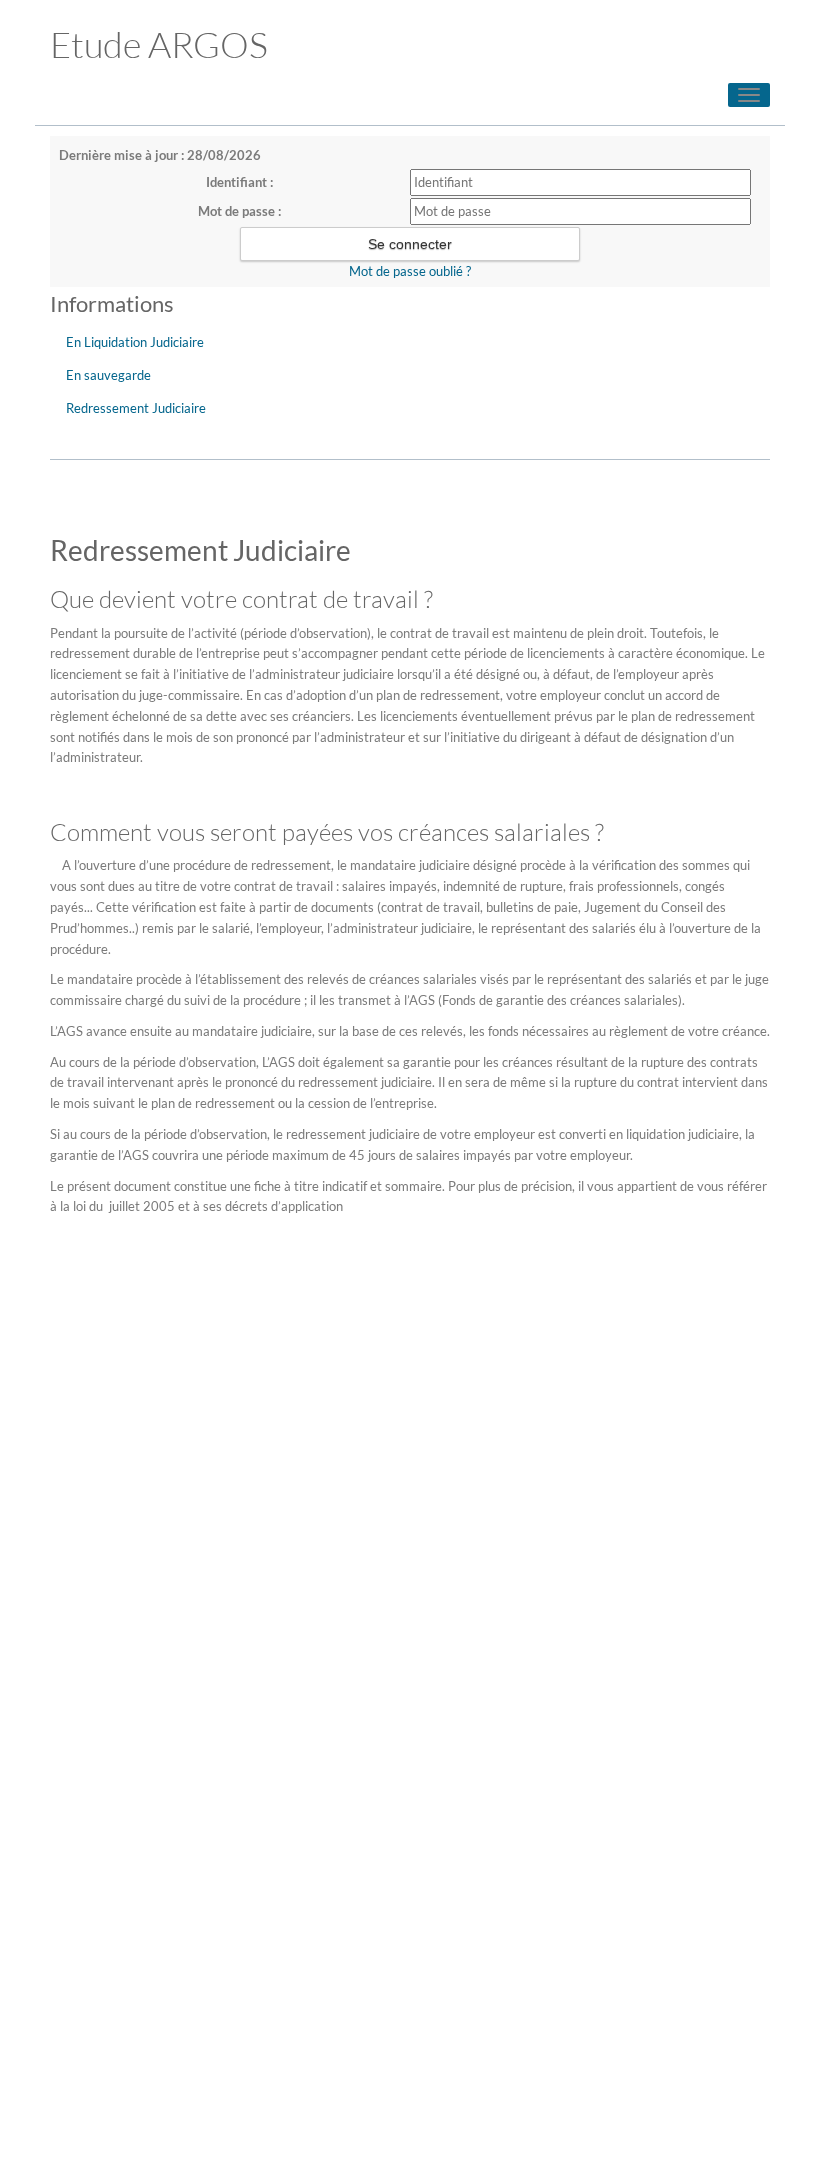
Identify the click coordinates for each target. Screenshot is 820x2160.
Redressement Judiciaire (136, 408)
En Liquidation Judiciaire (135, 342)
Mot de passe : (239, 211)
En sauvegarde (108, 375)
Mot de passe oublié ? (410, 271)
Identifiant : (239, 182)
